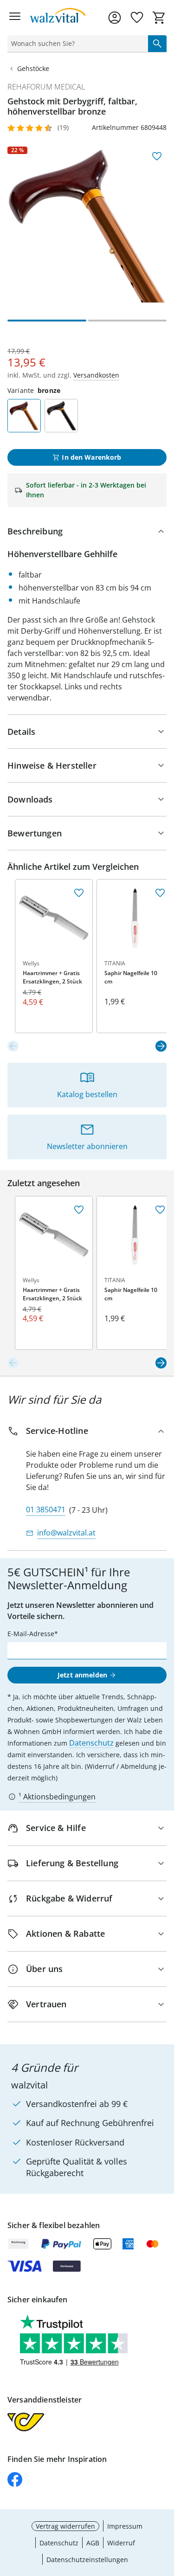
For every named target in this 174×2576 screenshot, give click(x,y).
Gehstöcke (33, 68)
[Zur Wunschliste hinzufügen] (157, 156)
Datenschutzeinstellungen (87, 2560)
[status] (76, 44)
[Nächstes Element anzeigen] (161, 1046)
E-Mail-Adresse (31, 1634)
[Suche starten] (157, 44)
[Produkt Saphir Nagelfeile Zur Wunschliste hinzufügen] (160, 893)
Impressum (125, 2526)
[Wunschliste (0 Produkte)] (137, 18)
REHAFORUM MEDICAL (46, 87)
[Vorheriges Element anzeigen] (13, 1046)
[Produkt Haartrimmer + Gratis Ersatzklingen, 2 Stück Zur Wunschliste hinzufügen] (79, 893)
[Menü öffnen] (15, 18)
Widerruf (121, 2543)
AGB (93, 2543)
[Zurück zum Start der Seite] (165, 2511)
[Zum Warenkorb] (159, 18)
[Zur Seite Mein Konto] (115, 18)
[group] (87, 226)
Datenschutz (91, 1743)
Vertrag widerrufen (65, 2526)
